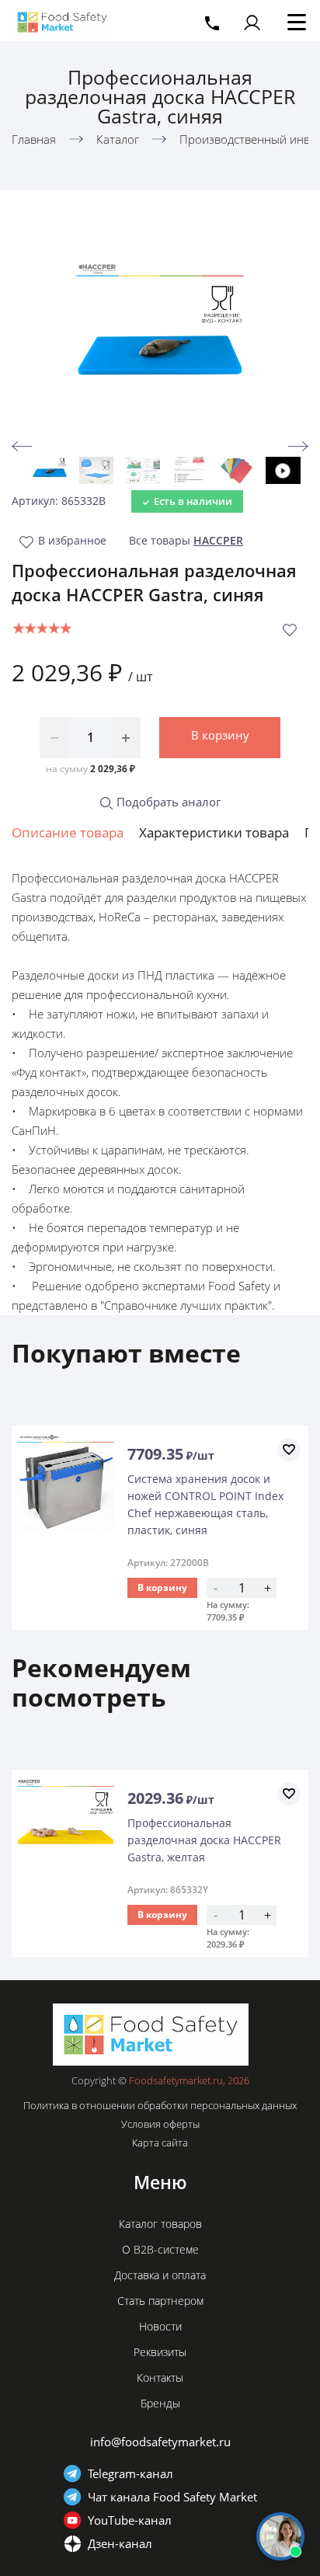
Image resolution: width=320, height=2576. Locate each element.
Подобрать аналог (167, 802)
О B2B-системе (160, 2249)
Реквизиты (160, 2352)
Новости (160, 2326)
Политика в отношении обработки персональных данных (160, 2105)
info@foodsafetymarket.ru (160, 2442)
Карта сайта (160, 2143)
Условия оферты (160, 2124)
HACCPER (218, 540)
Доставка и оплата (160, 2275)
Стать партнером (160, 2301)
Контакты (160, 2378)
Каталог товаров (160, 2224)
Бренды (160, 2403)
